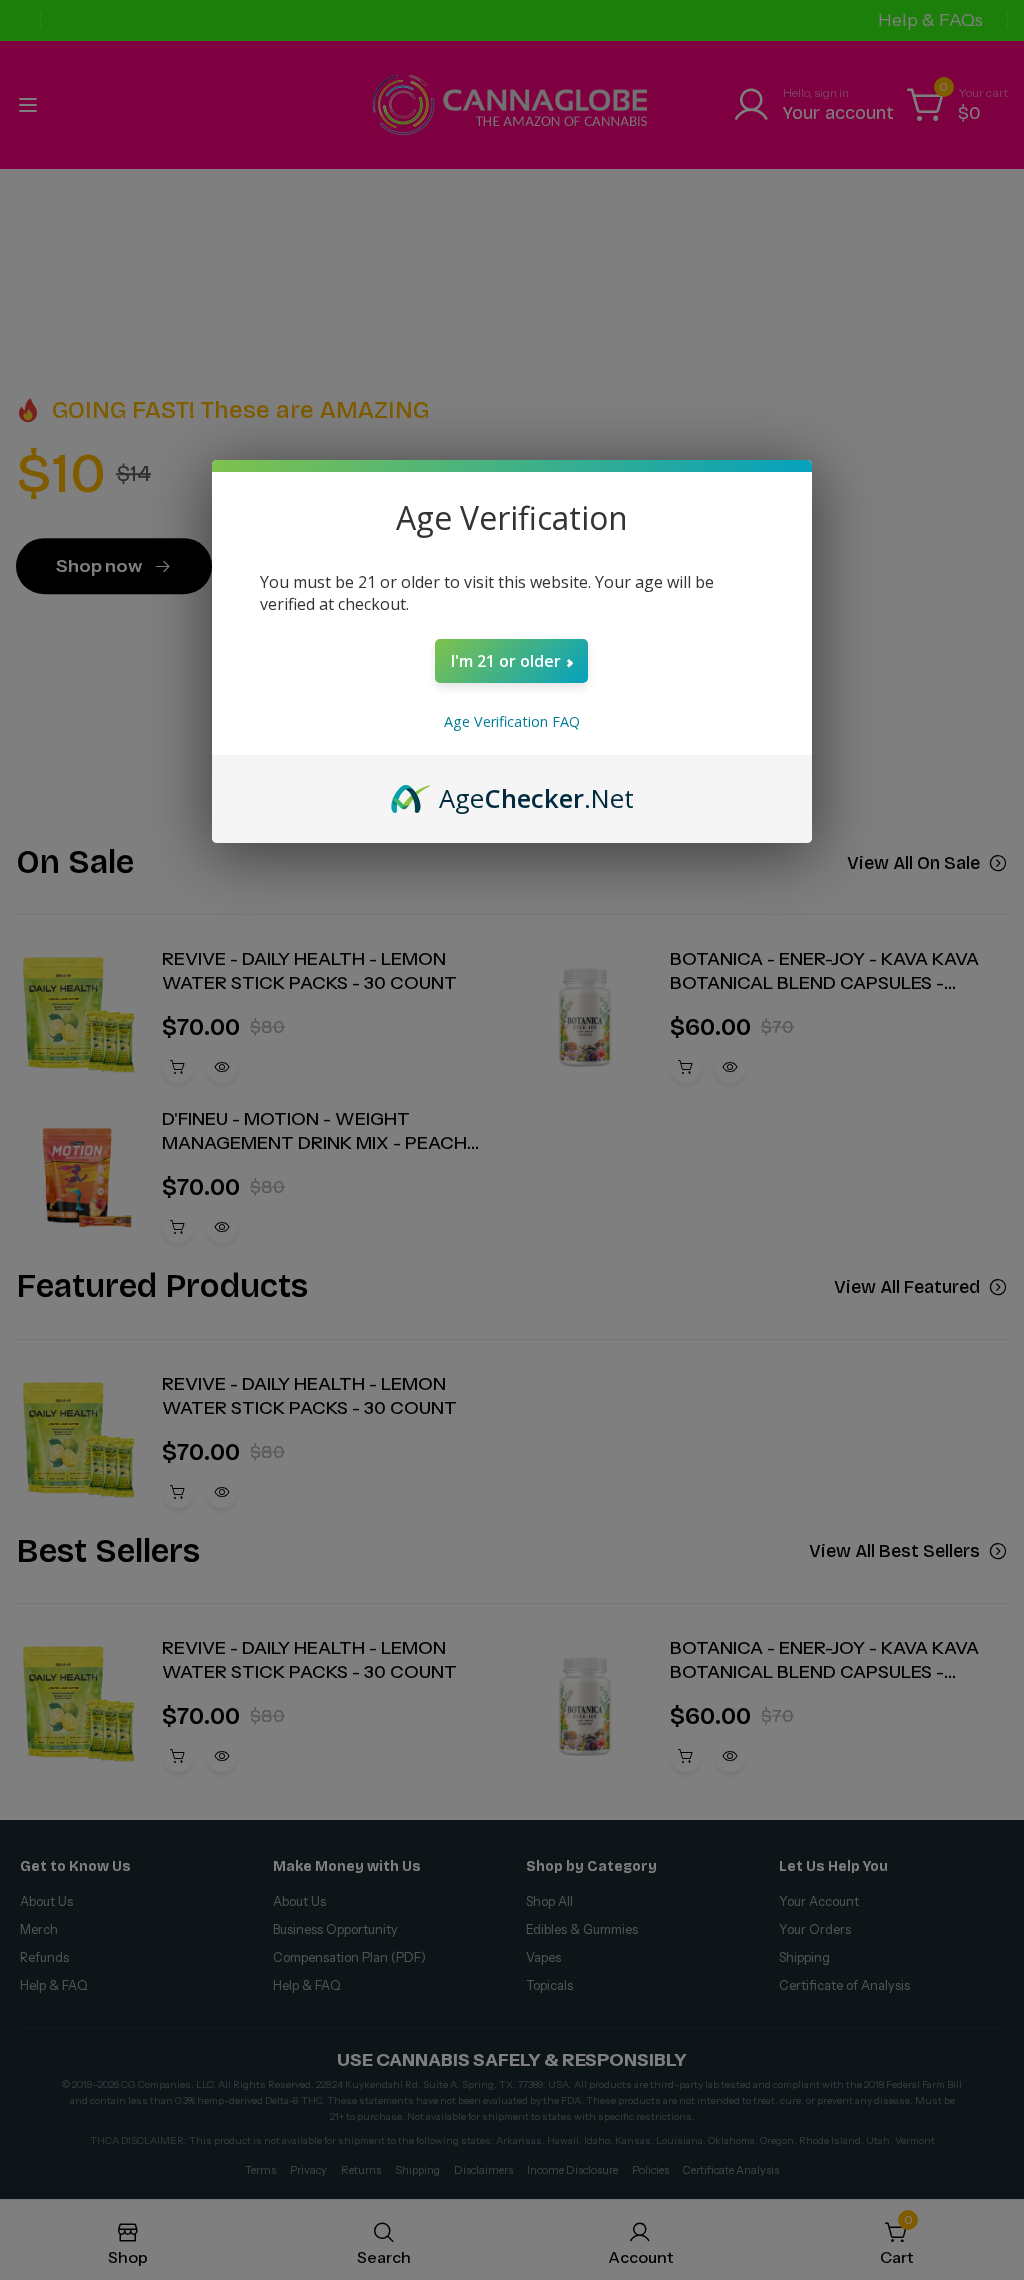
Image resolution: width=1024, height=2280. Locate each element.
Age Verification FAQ (512, 721)
